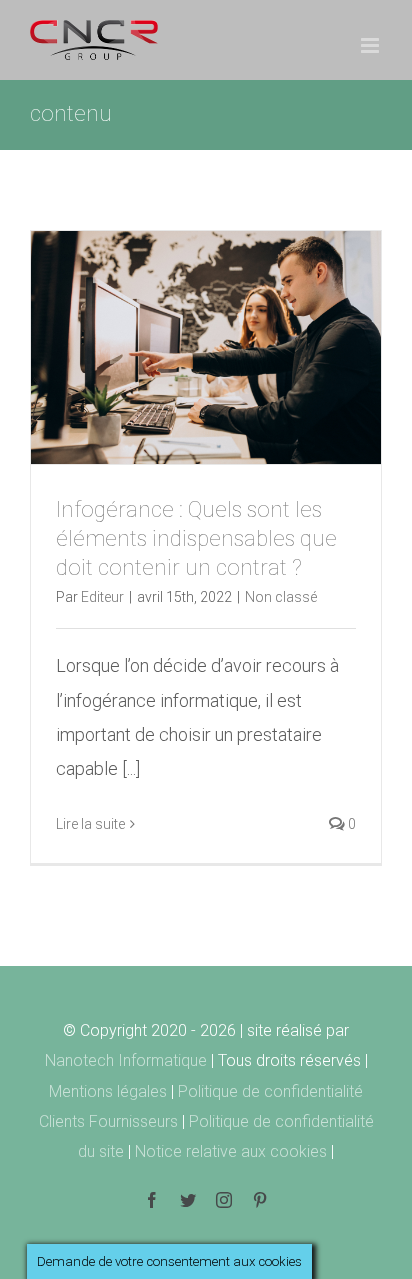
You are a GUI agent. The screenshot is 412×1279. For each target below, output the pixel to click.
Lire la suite (90, 824)
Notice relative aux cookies (233, 1151)
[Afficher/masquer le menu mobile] (371, 45)
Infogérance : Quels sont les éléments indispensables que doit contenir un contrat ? (196, 538)
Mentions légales (110, 1091)
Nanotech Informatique (126, 1060)
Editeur (102, 597)
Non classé (281, 597)
